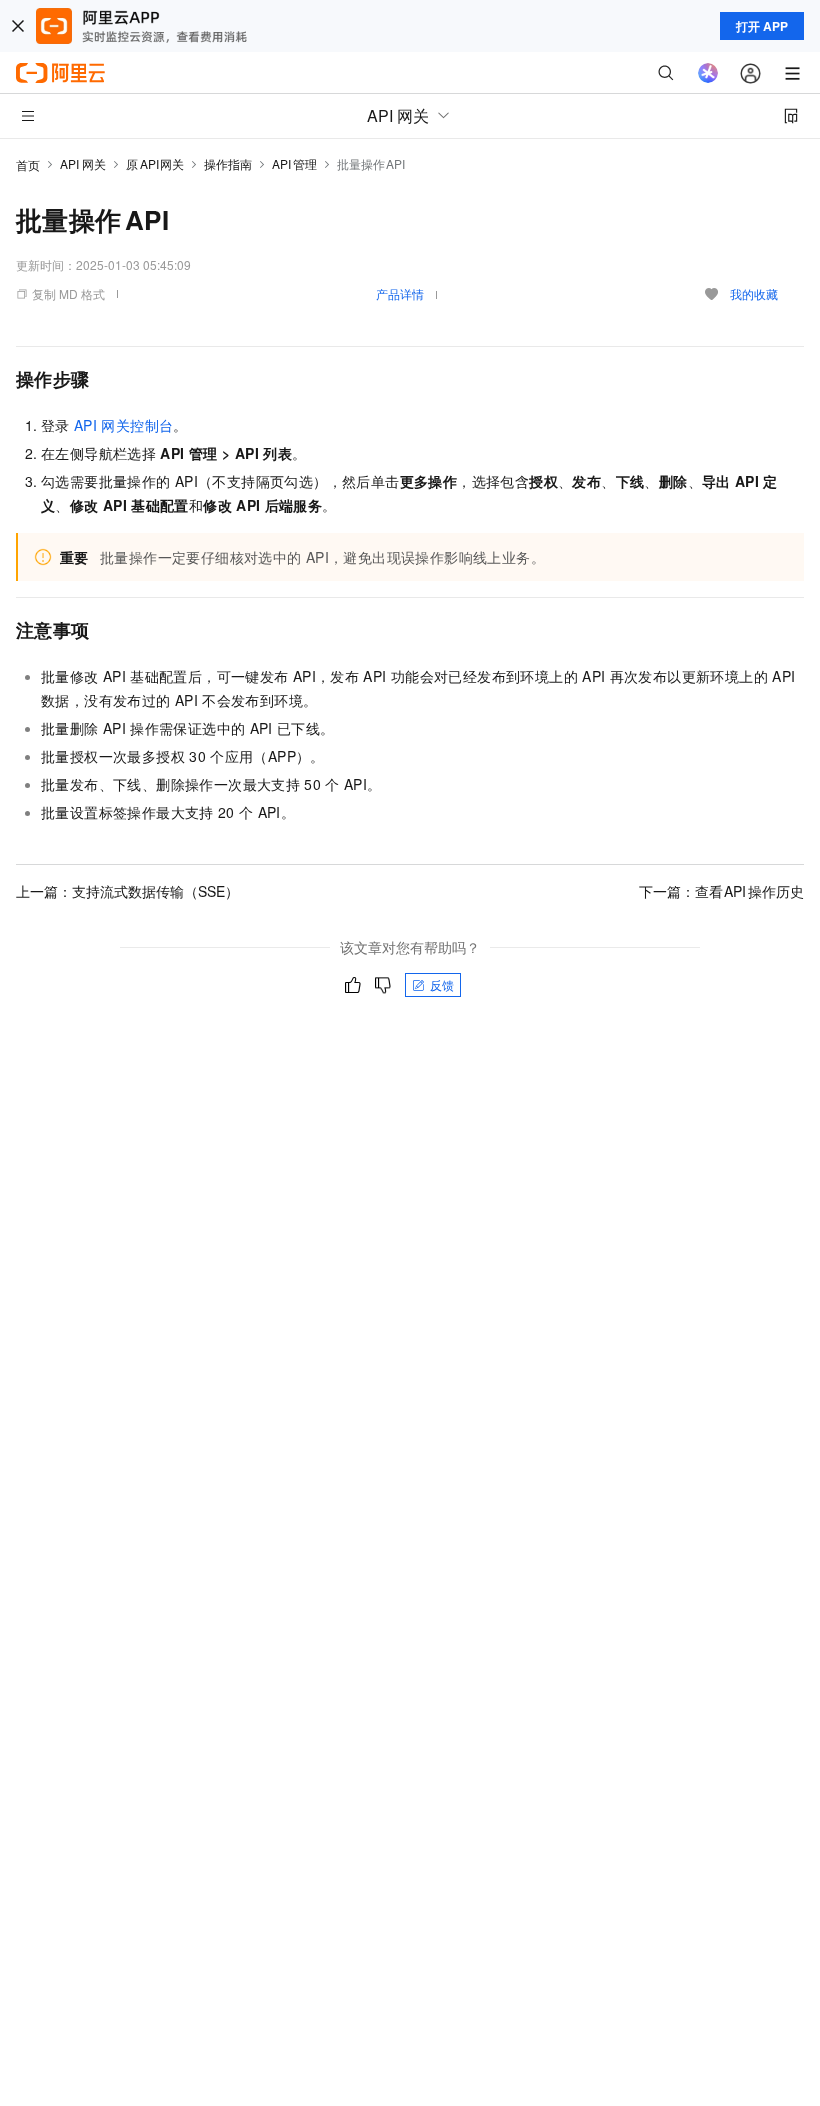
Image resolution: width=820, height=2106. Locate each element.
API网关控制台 (123, 425)
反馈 (442, 984)
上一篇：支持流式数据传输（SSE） (127, 891)
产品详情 (400, 293)
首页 (28, 164)
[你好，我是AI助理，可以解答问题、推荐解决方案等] (708, 73)
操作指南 (228, 163)
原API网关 (155, 163)
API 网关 (83, 163)
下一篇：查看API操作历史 (722, 891)
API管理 (294, 163)
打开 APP (762, 26)
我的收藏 (754, 293)
